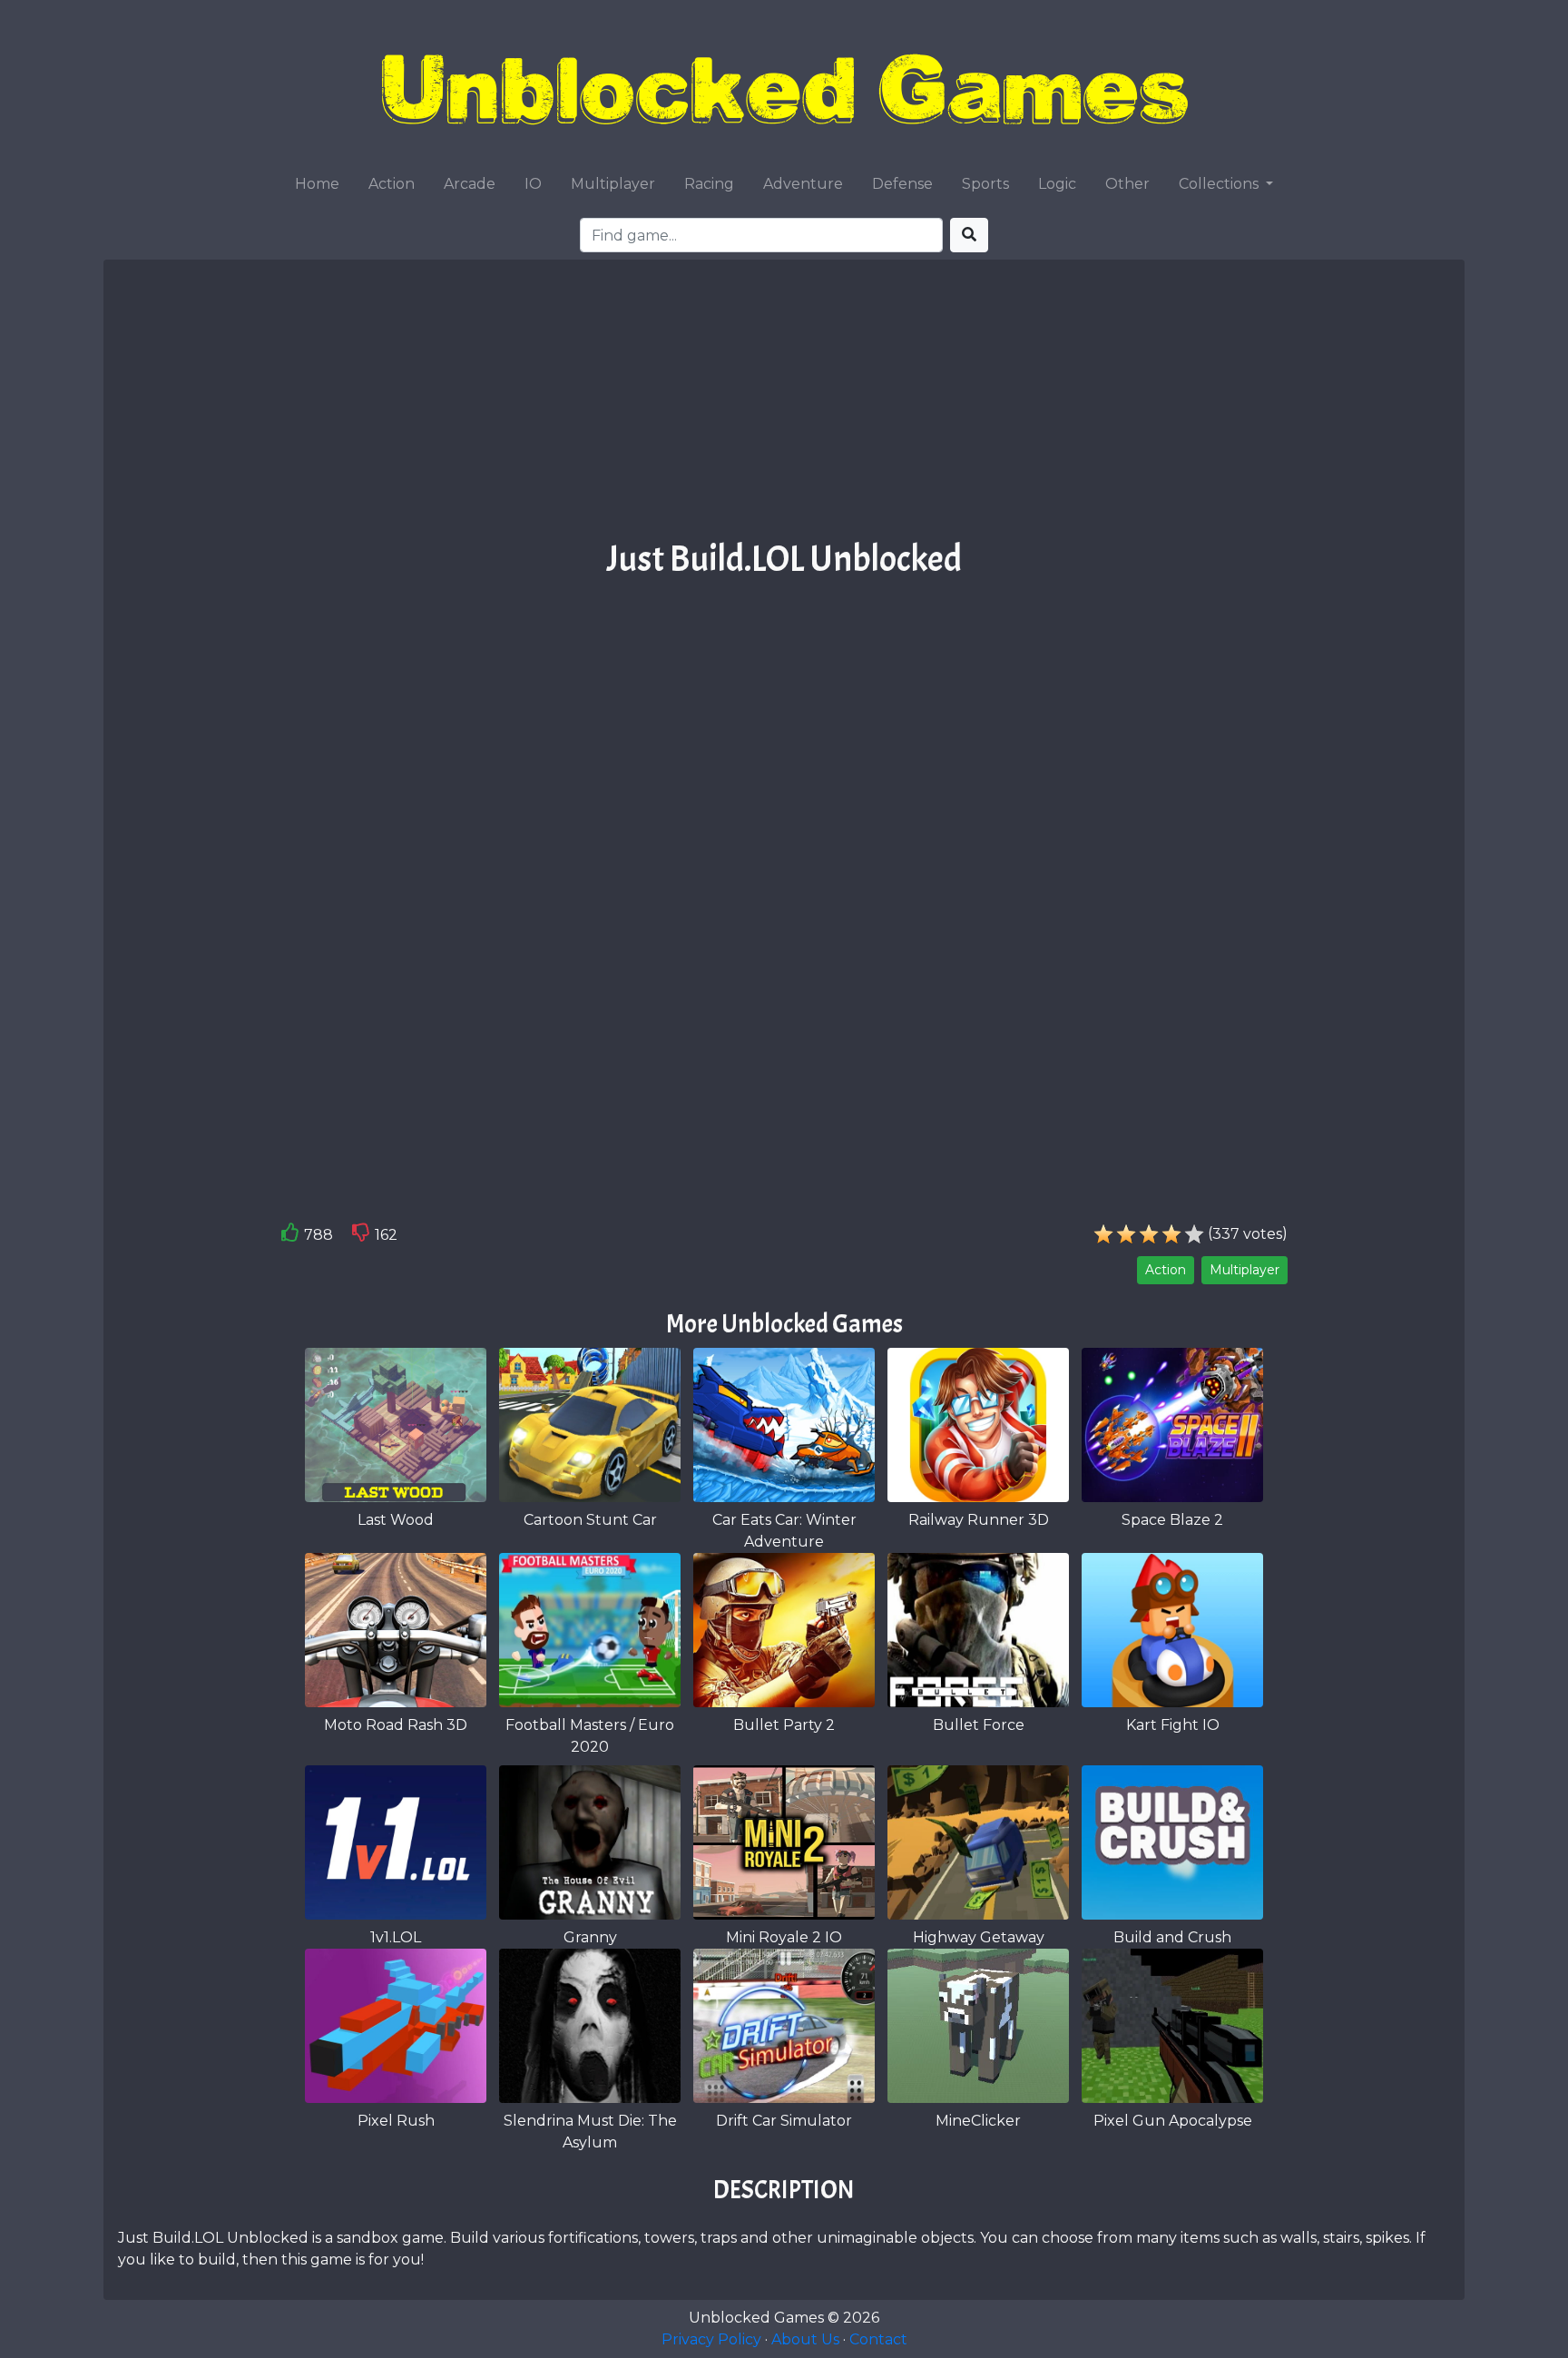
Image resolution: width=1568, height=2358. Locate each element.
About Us (805, 2339)
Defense (902, 184)
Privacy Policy (711, 2339)
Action (392, 184)
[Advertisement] (784, 406)
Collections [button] (1220, 184)
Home (317, 184)
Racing (709, 184)
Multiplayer (613, 184)
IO (533, 184)
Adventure (803, 184)
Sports (985, 184)
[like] (290, 1236)
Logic (1057, 184)
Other (1127, 184)
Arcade (470, 184)
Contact (878, 2339)
